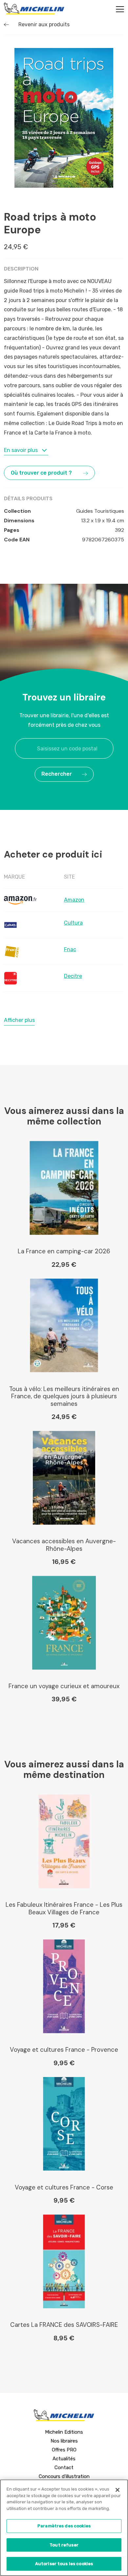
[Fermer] (117, 2490)
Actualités (64, 2459)
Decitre (73, 976)
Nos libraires (64, 2441)
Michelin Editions (64, 2432)
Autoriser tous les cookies (64, 2564)
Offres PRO (64, 2450)
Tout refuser (64, 2545)
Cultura (73, 923)
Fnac (70, 949)
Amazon (74, 900)
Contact (64, 2468)
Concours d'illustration (64, 2476)
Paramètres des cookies (64, 2526)
